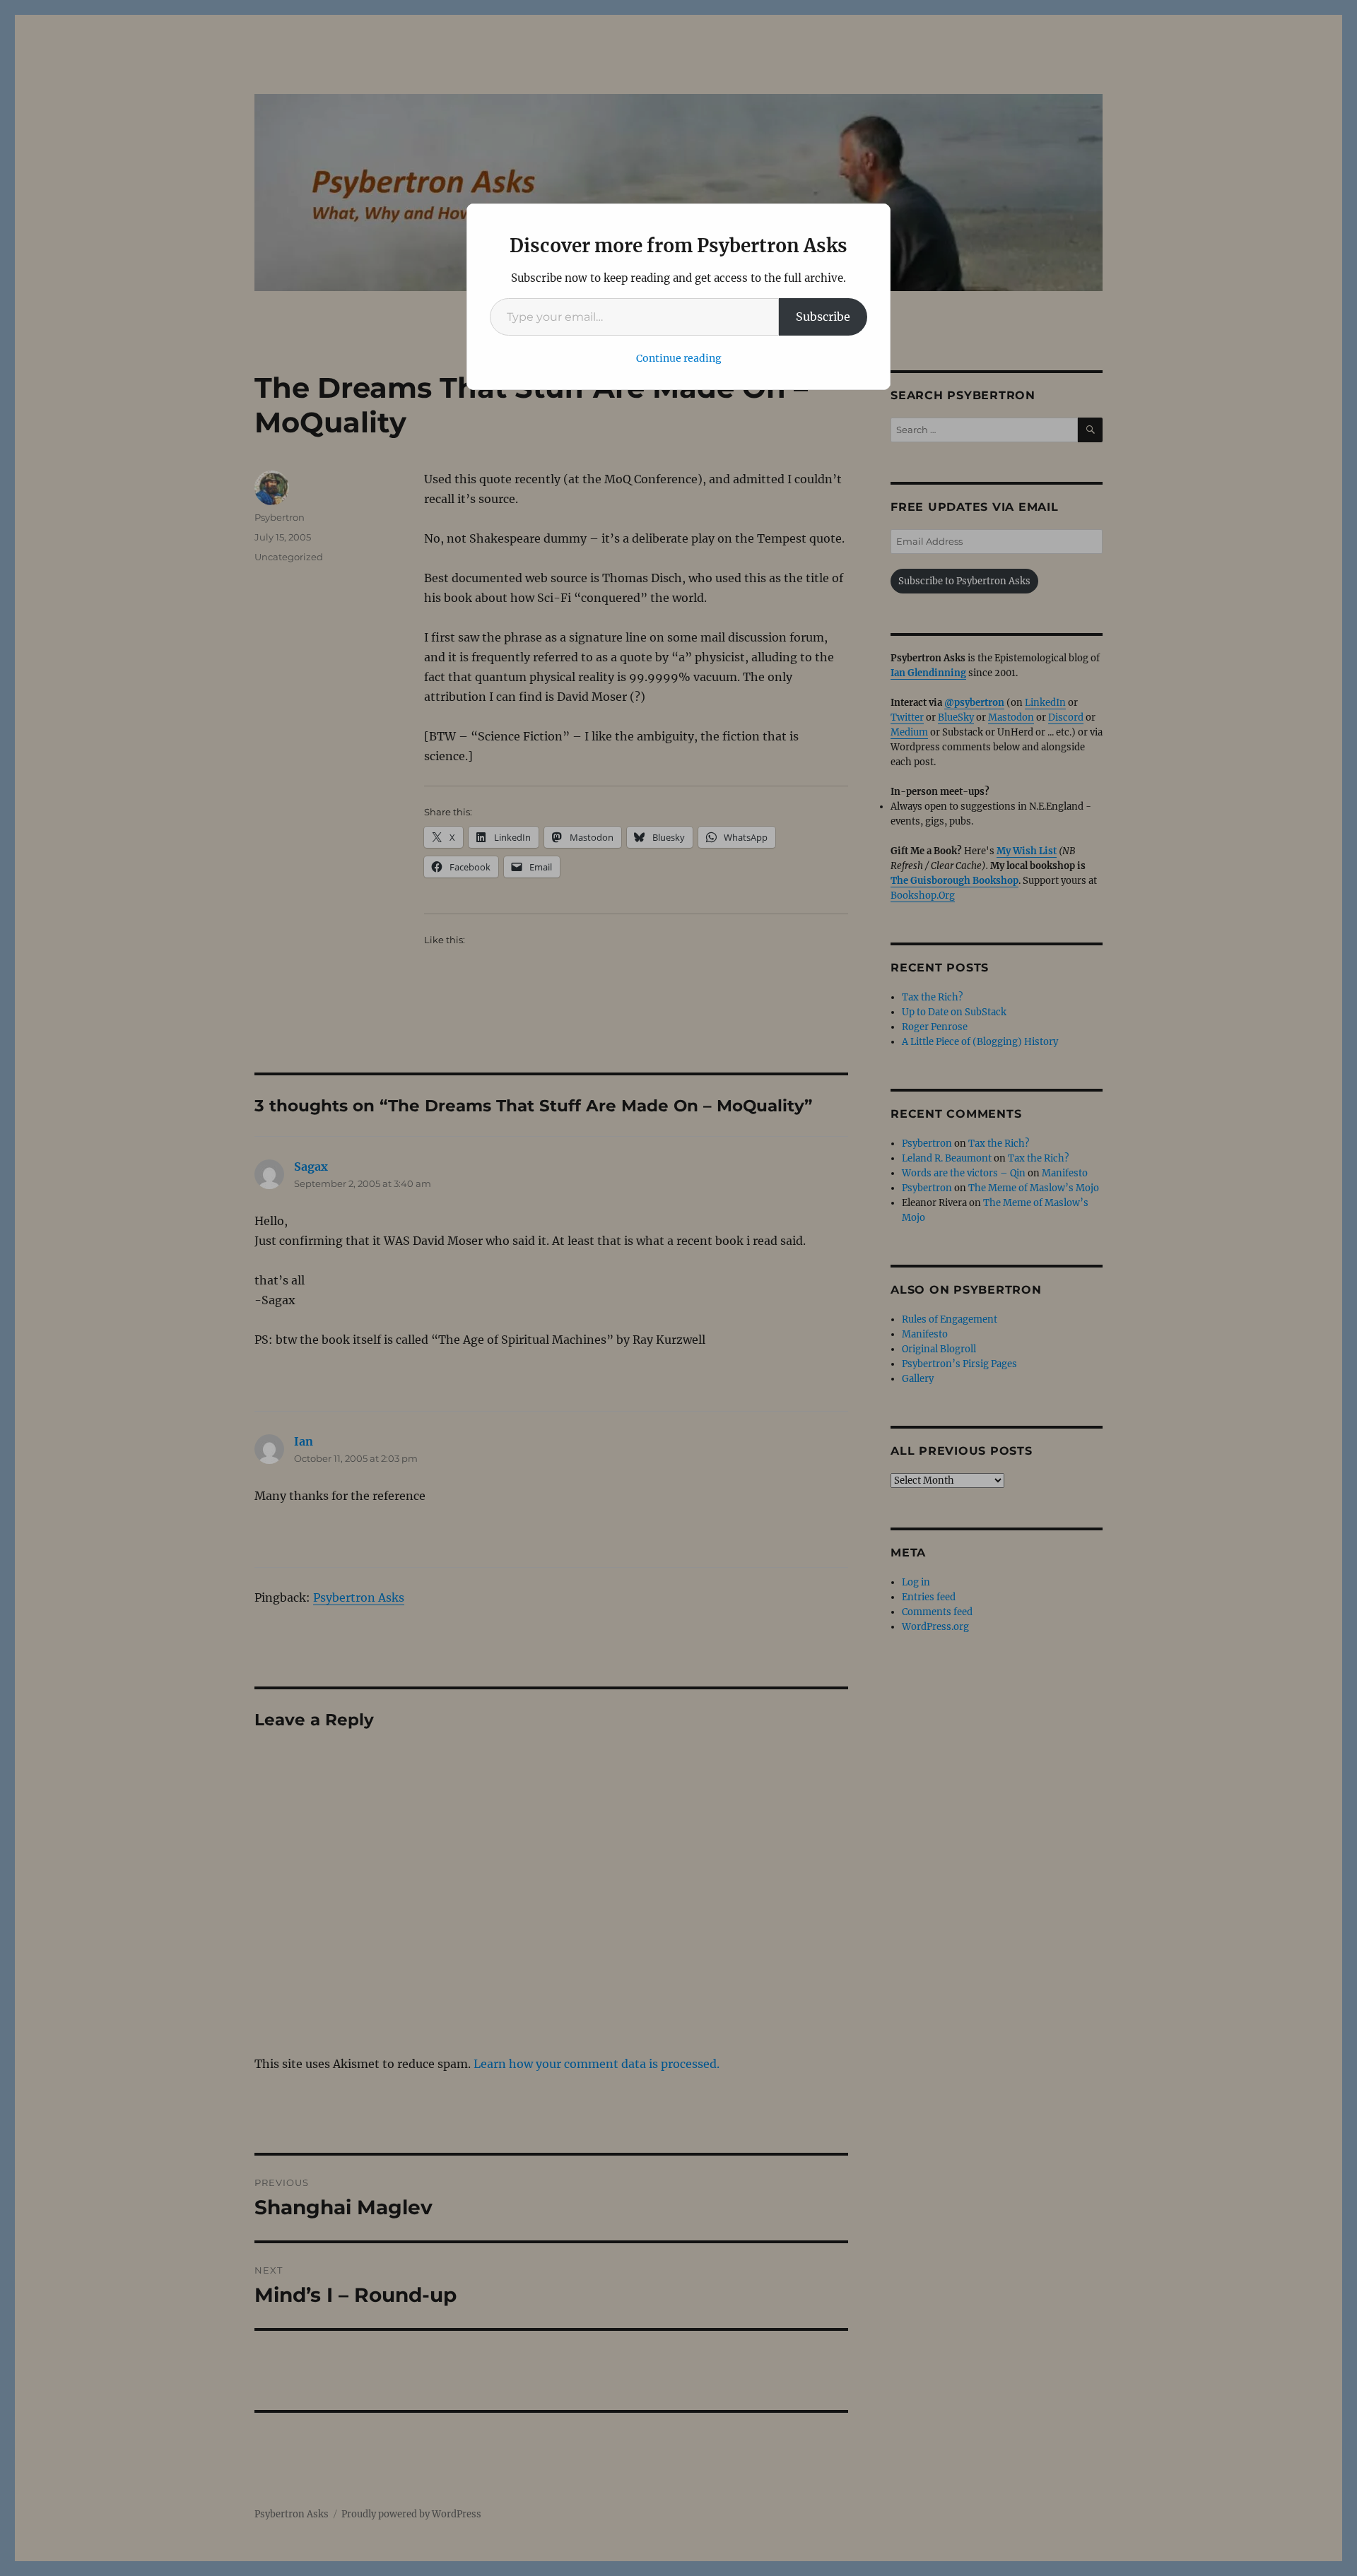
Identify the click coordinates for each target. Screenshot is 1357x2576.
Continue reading (679, 358)
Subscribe (823, 317)
